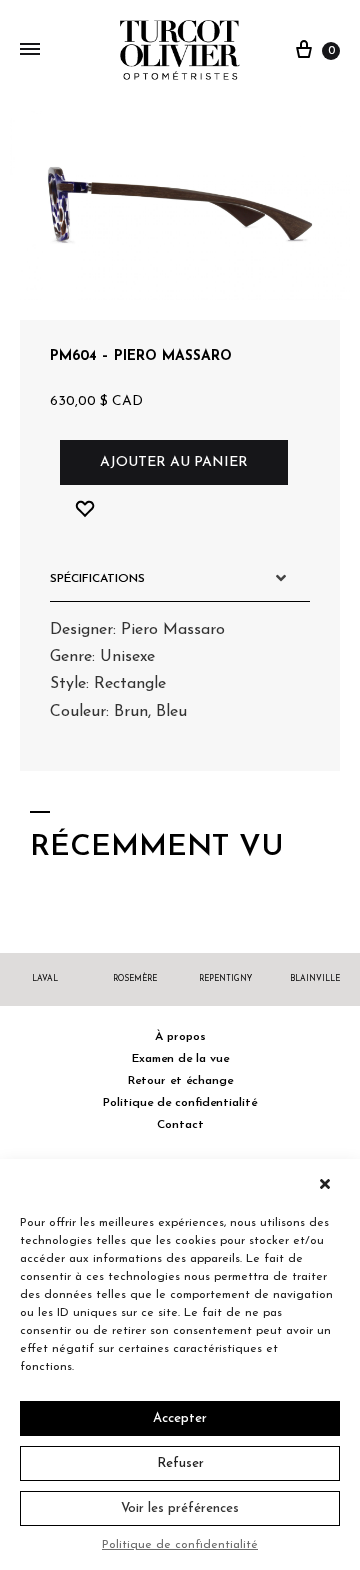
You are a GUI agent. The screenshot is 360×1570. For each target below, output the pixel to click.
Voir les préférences (180, 1508)
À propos (180, 1037)
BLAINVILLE (315, 979)
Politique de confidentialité (180, 1545)
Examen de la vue (180, 1059)
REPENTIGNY (225, 979)
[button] (330, 1184)
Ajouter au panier (174, 462)
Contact (180, 1125)
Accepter (180, 1418)
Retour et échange (180, 1081)
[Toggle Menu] (30, 51)
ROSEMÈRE (135, 979)
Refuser (180, 1463)
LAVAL (45, 979)
